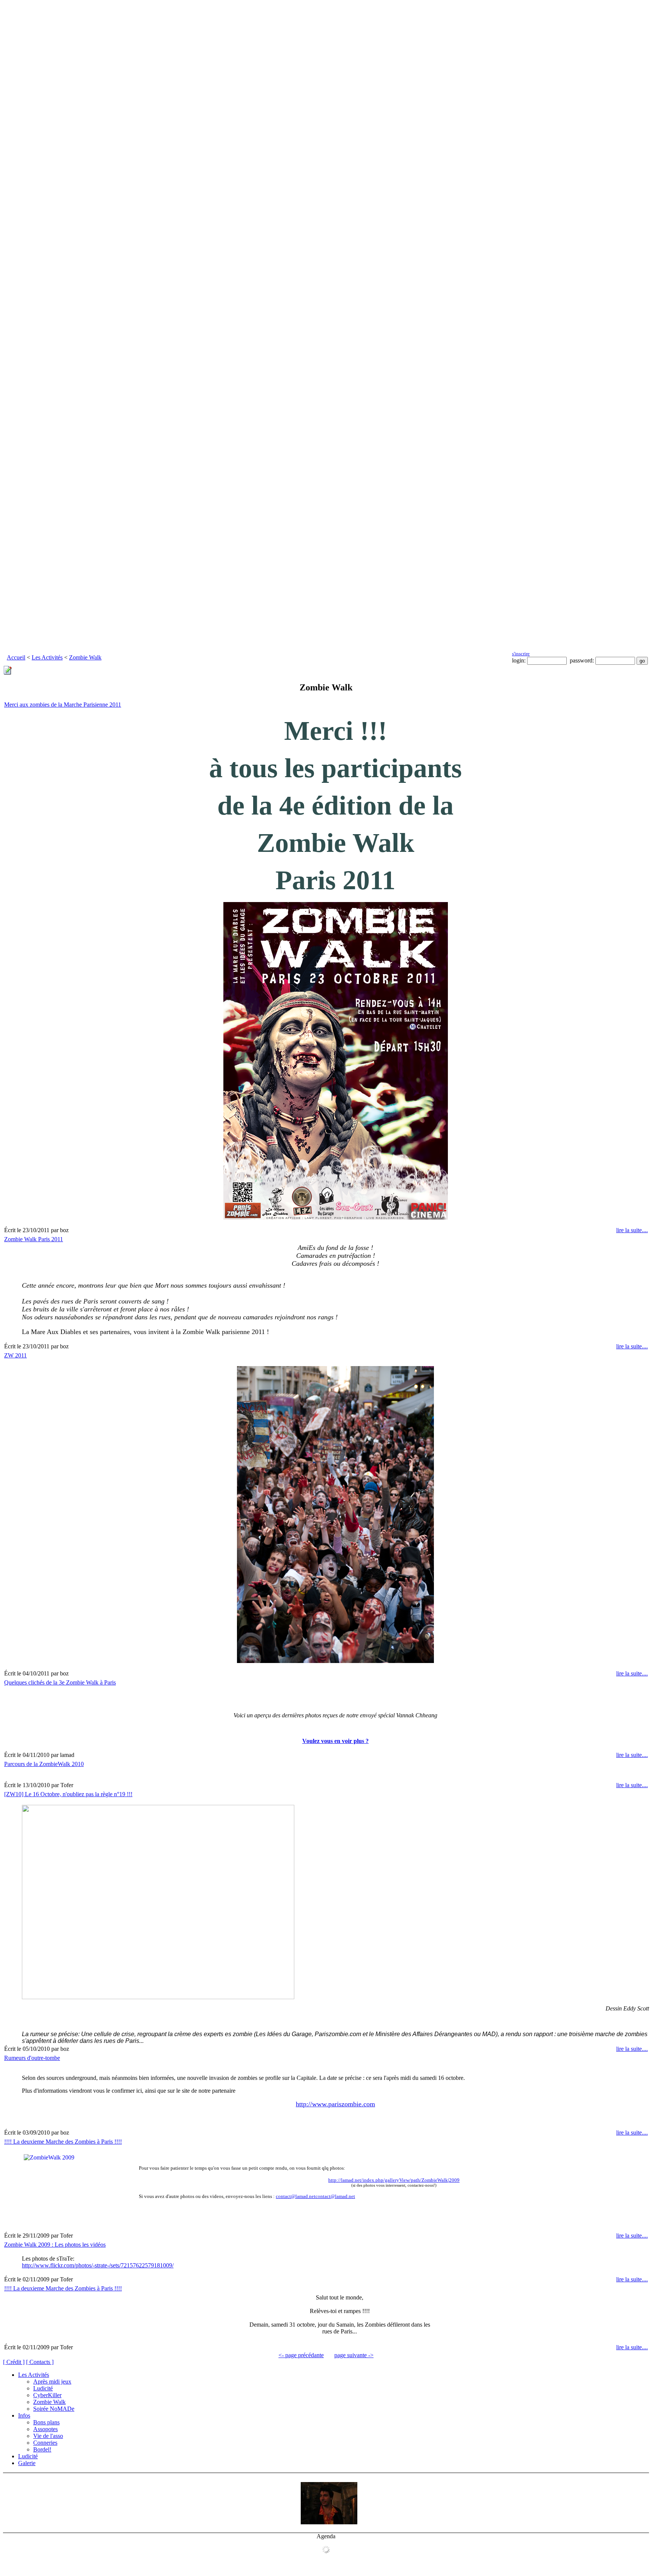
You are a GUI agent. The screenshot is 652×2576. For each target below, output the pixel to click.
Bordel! (42, 2449)
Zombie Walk (85, 657)
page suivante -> (354, 2355)
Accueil (16, 657)
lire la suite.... (632, 1230)
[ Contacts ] (40, 2362)
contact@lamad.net (296, 2196)
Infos (24, 2415)
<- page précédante (301, 2355)
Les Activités (47, 657)
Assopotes (45, 2429)
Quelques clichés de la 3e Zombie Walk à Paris (60, 1682)
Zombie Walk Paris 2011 (34, 1239)
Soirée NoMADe (54, 2409)
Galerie (27, 2463)
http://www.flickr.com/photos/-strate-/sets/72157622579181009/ (98, 2265)
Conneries (45, 2443)
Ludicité (43, 2388)
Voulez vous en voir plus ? (335, 1741)
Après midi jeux (52, 2382)
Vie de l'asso (48, 2436)
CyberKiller (47, 2395)
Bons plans (46, 2422)
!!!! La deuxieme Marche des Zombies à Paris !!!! (63, 2142)
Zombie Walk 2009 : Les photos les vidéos (55, 2245)
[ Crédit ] (14, 2362)
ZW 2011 (15, 1355)
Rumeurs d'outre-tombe (32, 2058)
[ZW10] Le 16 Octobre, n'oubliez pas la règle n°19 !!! (68, 1794)
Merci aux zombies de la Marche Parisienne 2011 (63, 705)
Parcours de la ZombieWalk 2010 (44, 1764)
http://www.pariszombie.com (335, 2104)
